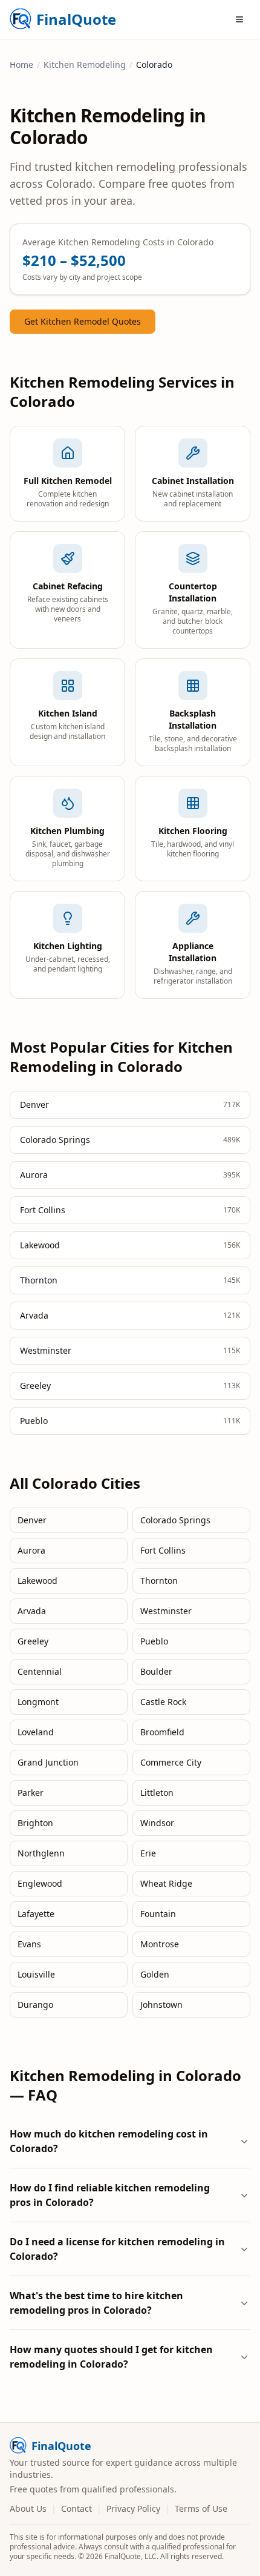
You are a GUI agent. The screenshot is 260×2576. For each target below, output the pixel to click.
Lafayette (36, 1914)
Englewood (40, 1883)
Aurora (31, 1550)
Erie (148, 1853)
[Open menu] (239, 19)
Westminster (166, 1611)
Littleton (157, 1793)
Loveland (36, 1732)
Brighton (35, 1823)
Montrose (160, 1944)
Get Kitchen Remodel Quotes (83, 321)
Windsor (157, 1823)
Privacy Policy (133, 2508)
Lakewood (37, 1581)
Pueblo (154, 1641)
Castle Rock (163, 1702)
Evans (29, 1944)
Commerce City (171, 1762)
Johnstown (161, 2005)
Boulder (156, 1671)
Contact (76, 2508)
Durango (35, 2005)
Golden (155, 1974)
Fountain (158, 1914)
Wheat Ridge (166, 1883)
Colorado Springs (175, 1520)
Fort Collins (163, 1550)
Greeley (33, 1641)
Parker (31, 1793)
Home (21, 65)
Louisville (36, 1974)
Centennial (40, 1671)
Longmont (38, 1702)
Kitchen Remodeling (85, 65)
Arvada (32, 1611)
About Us (28, 2508)
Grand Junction (48, 1762)
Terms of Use (201, 2508)
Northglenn (41, 1853)
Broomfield (162, 1732)
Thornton (159, 1581)
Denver (32, 1520)
